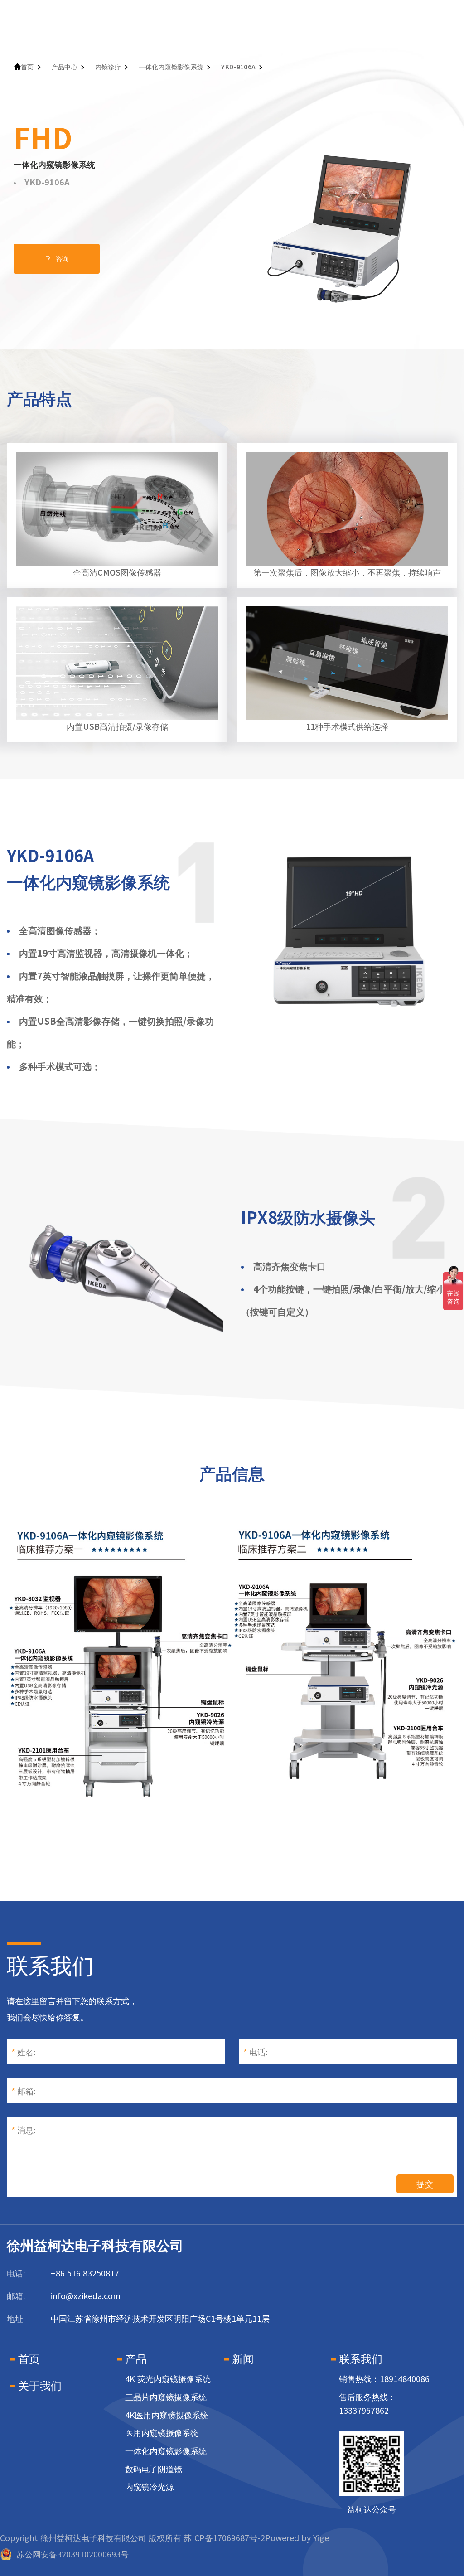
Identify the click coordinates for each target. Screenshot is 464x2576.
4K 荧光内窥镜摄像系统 (168, 2379)
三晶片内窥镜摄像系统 (166, 2397)
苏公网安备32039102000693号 (72, 2554)
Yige (321, 2538)
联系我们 (361, 2359)
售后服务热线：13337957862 (367, 2404)
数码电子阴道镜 (154, 2469)
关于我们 (40, 2386)
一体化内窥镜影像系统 (171, 67)
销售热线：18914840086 (384, 2379)
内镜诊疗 (108, 67)
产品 (136, 2359)
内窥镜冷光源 (150, 2487)
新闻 (243, 2359)
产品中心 (65, 67)
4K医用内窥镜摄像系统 (167, 2415)
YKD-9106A (238, 67)
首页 (27, 67)
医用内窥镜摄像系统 (162, 2433)
